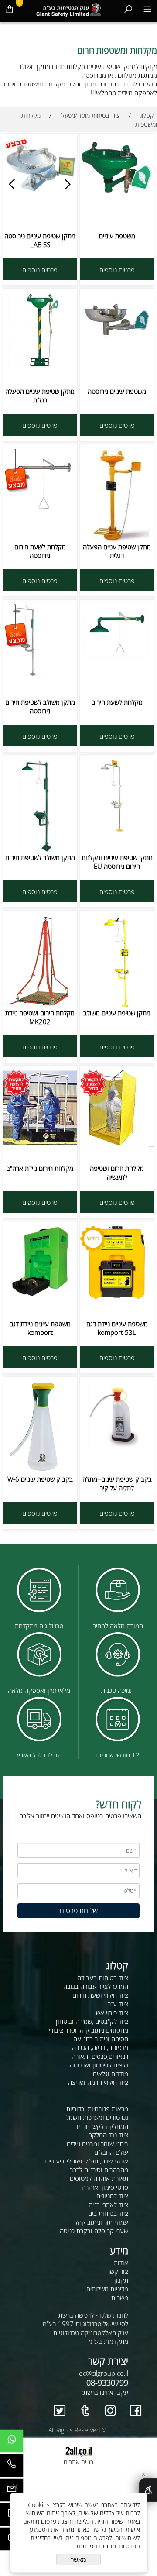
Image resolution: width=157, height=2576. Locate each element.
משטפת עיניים (117, 236)
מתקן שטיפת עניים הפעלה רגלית (117, 551)
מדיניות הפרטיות (96, 2546)
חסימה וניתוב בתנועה (101, 2039)
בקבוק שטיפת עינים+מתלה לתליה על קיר (117, 1483)
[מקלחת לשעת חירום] (117, 658)
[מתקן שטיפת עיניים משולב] (117, 1006)
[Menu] (147, 9)
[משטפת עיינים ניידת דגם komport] (40, 1295)
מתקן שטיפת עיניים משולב (117, 1013)
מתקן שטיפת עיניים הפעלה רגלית (40, 396)
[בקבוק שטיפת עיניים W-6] (40, 1470)
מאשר (78, 2559)
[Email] (12, 2492)
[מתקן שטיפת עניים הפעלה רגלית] (117, 540)
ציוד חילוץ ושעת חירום (100, 1995)
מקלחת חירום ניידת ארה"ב (40, 1168)
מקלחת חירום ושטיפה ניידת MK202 (40, 1017)
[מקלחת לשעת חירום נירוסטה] (40, 511)
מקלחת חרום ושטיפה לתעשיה (117, 1173)
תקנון (121, 2280)
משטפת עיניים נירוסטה (117, 391)
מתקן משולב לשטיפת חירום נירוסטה (40, 706)
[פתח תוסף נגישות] (148, 2490)
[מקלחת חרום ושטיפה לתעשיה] (117, 1145)
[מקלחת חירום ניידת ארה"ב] (40, 1142)
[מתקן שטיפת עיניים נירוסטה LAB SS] (40, 191)
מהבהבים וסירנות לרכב (99, 2170)
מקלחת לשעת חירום (117, 702)
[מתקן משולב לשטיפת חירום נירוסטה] (40, 677)
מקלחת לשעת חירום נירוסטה (40, 551)
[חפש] (128, 9)
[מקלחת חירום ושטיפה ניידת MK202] (40, 1006)
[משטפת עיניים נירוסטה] (117, 338)
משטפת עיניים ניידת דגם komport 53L (117, 1328)
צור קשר (118, 2271)
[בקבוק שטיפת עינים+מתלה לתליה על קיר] (117, 1455)
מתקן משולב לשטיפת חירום (40, 857)
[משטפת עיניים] (117, 194)
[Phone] (12, 2468)
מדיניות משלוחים (107, 2289)
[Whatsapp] (12, 2443)
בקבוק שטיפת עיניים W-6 (40, 1479)
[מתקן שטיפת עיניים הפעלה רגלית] (40, 365)
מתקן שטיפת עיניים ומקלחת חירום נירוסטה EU (117, 862)
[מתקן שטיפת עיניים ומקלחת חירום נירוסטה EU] (117, 830)
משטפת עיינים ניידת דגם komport (40, 1328)
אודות (121, 2263)
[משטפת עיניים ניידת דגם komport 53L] (117, 1297)
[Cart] (10, 9)
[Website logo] (69, 9)
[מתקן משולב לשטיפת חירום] (40, 850)
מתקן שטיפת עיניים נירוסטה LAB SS (40, 240)
